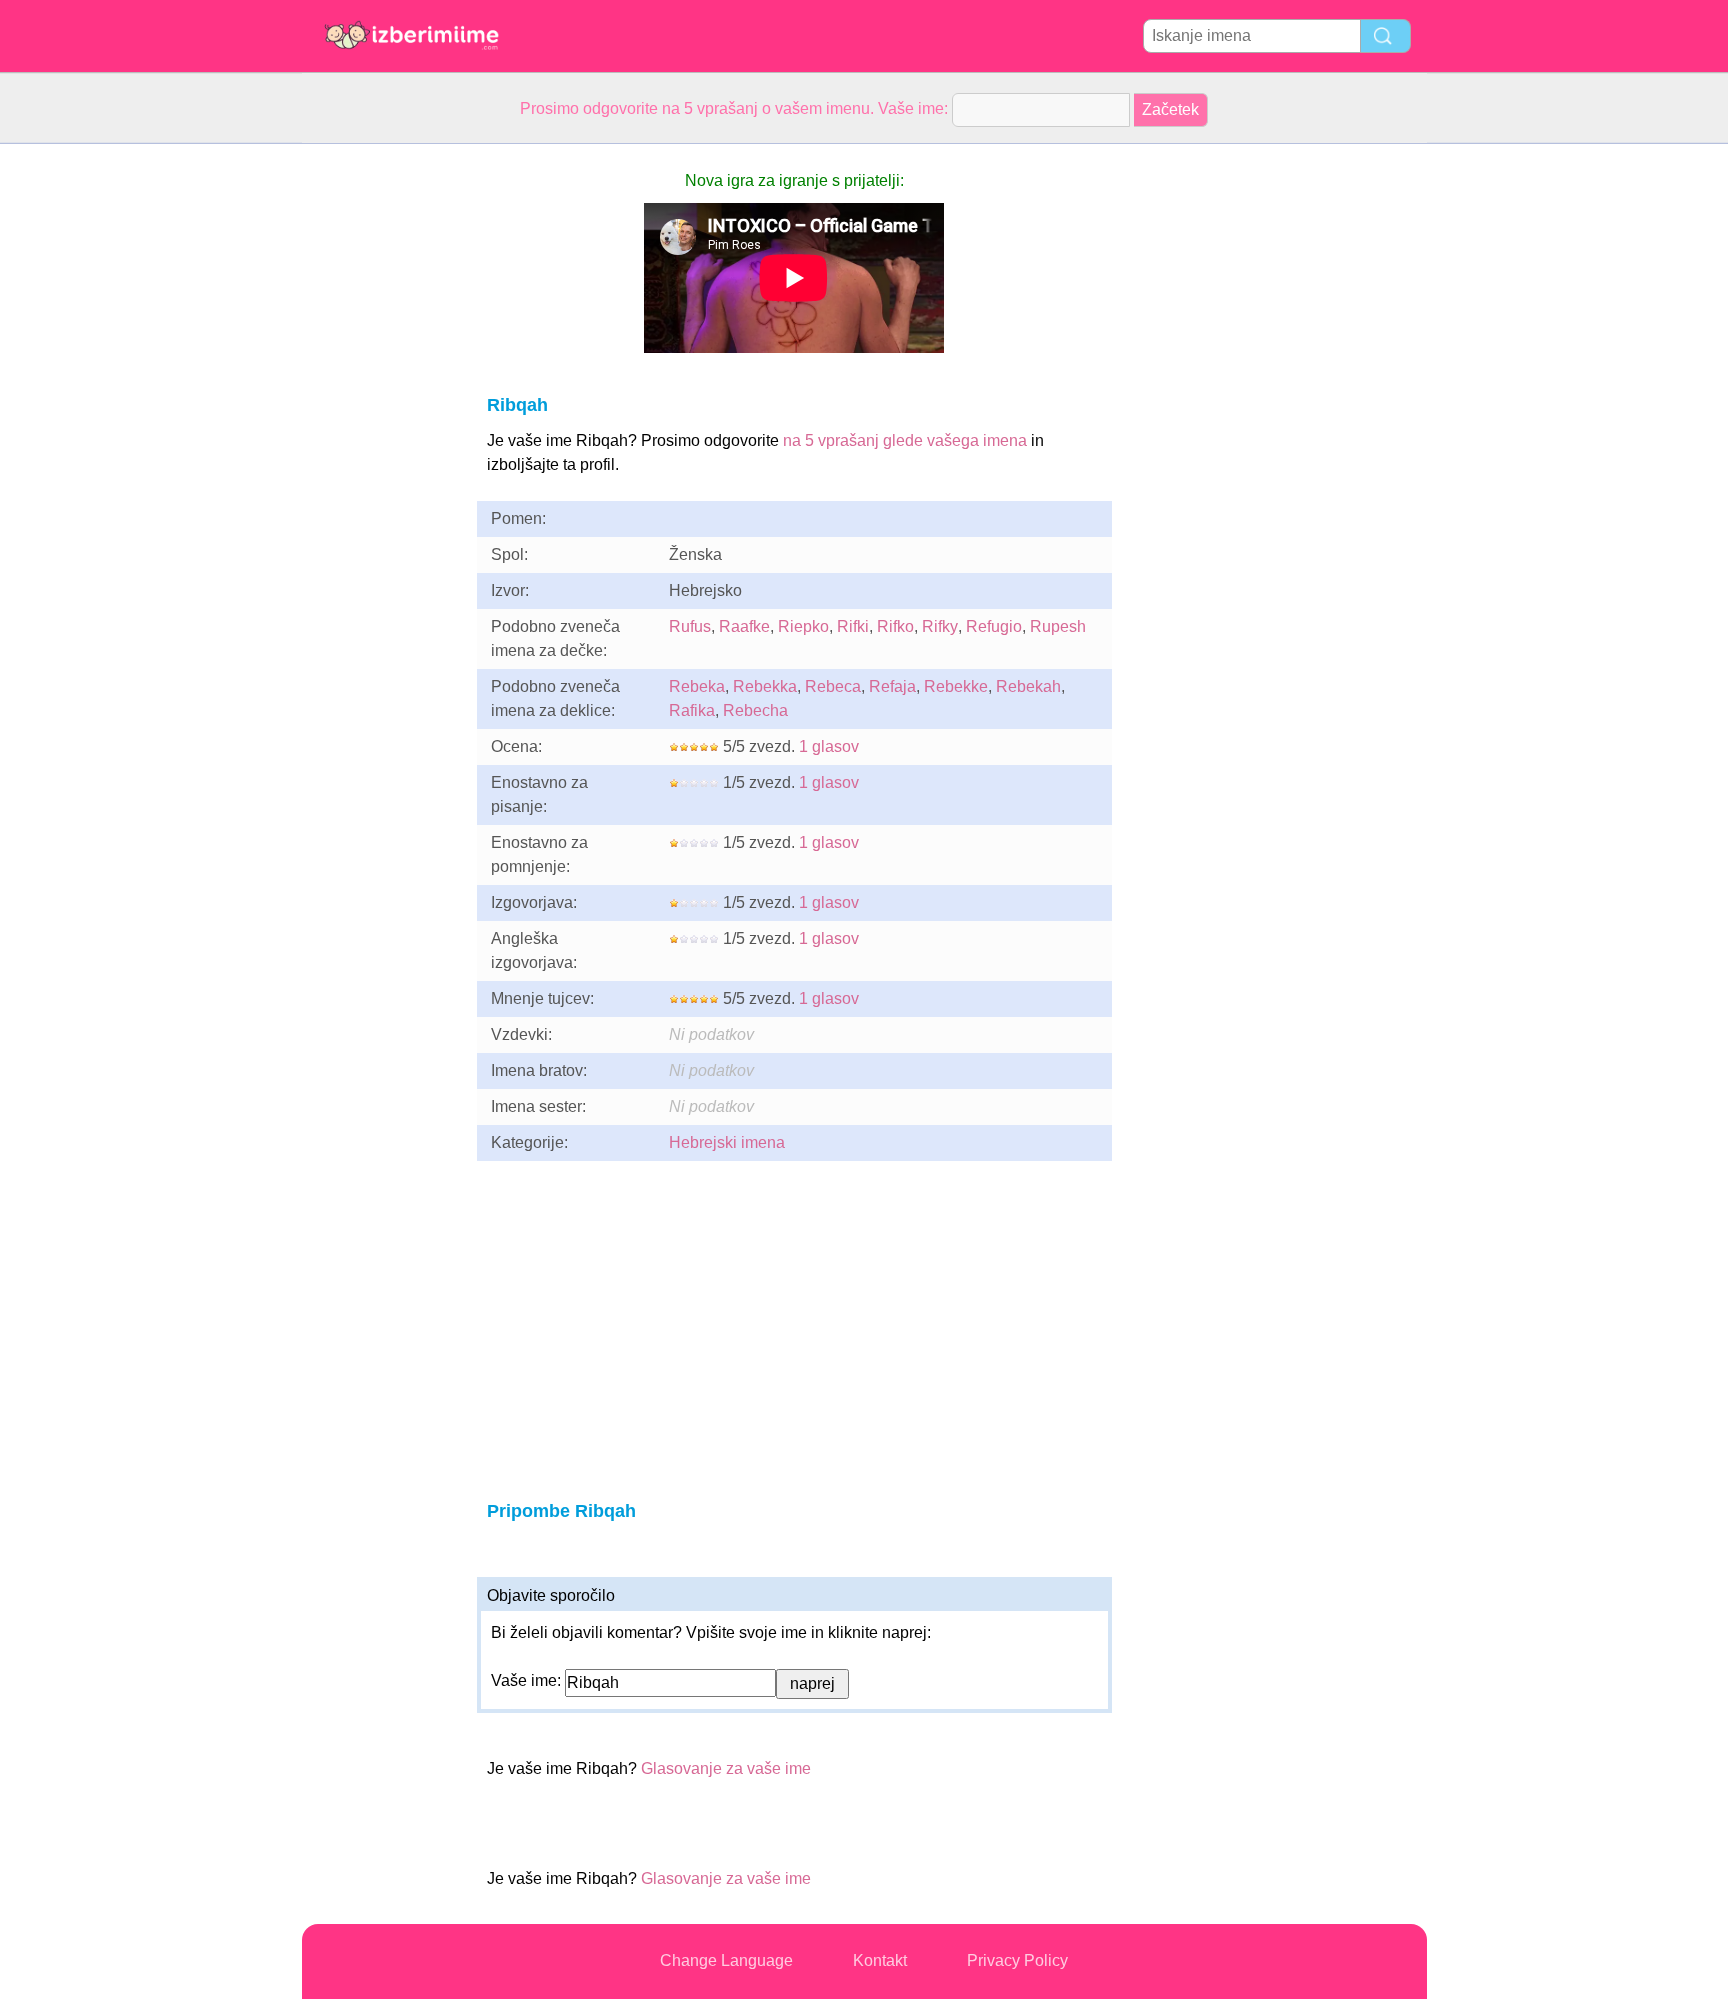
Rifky (940, 626)
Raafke (744, 626)
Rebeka (697, 686)
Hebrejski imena (727, 1142)
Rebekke (956, 686)
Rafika (692, 710)
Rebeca (833, 686)
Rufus (690, 626)
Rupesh (1058, 626)
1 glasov (829, 746)
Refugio (994, 626)
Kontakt (880, 1960)
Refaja (892, 686)
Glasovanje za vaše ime (726, 1768)
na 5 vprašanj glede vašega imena (905, 440)
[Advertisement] (382, 444)
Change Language (726, 1960)
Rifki (853, 626)
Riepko (803, 626)
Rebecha (755, 710)
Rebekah (1028, 686)
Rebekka (765, 686)
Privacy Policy (1017, 1960)
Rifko (895, 626)
